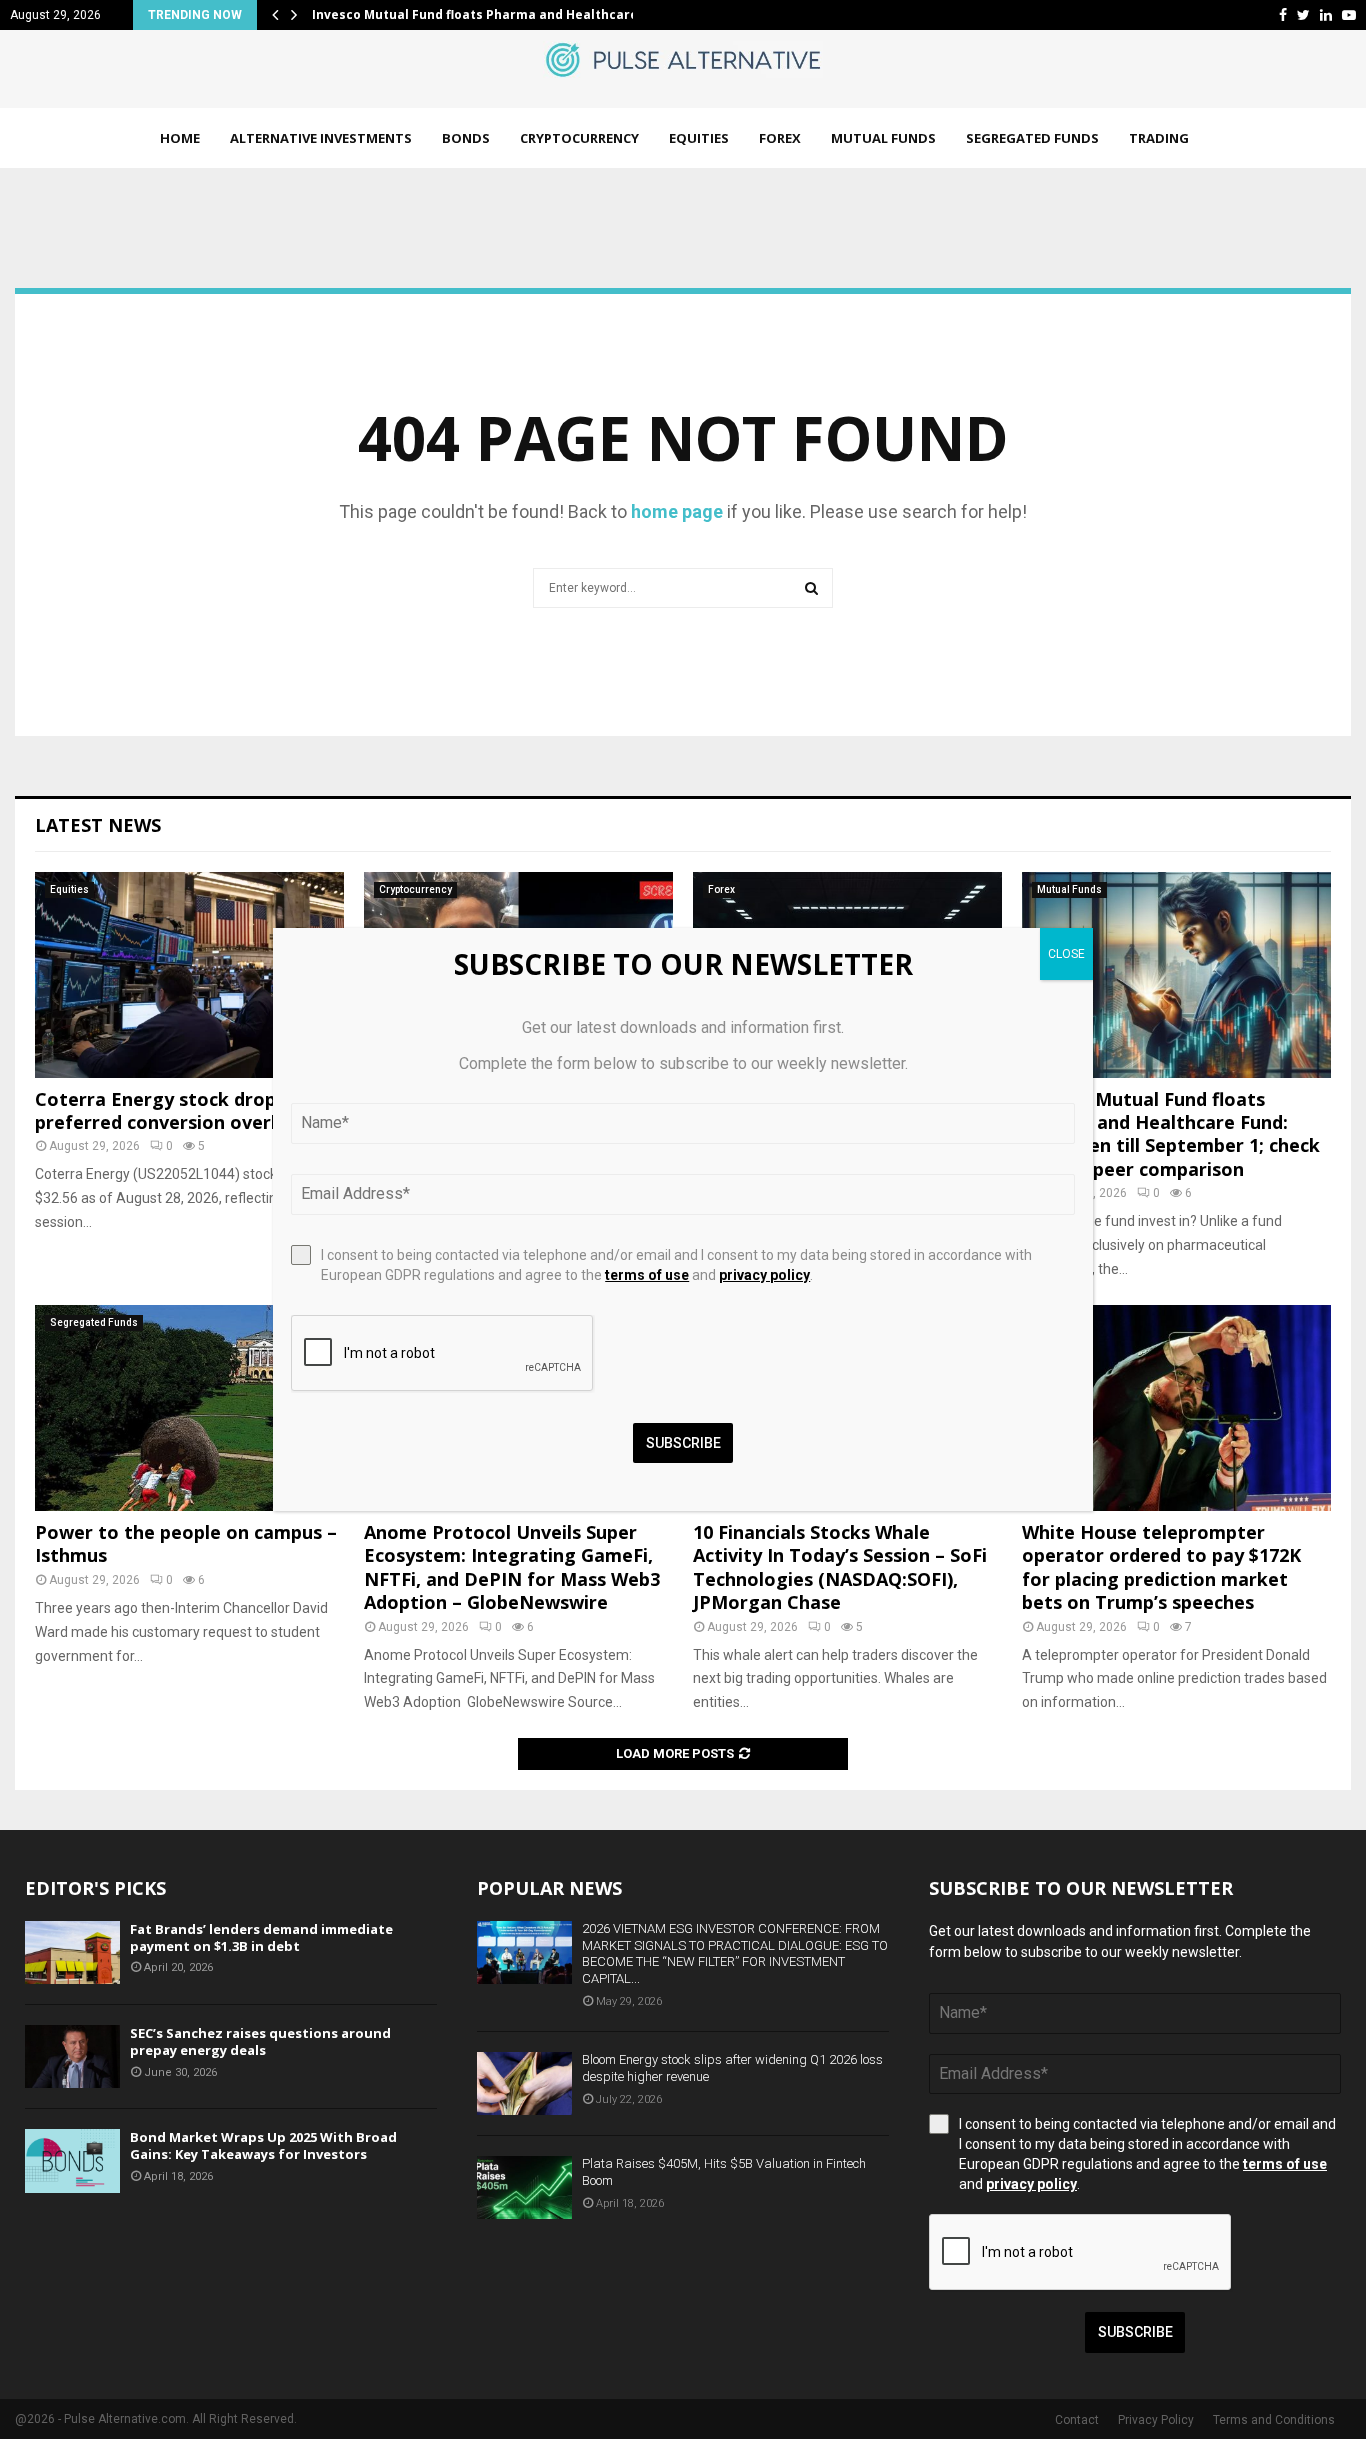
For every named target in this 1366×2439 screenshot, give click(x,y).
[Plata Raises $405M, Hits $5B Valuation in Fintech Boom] (524, 2187)
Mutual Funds (883, 138)
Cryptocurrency (579, 138)
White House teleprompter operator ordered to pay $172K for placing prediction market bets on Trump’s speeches (1161, 1567)
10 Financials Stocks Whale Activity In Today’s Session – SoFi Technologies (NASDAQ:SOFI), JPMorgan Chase (840, 1567)
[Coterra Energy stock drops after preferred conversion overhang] (189, 975)
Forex (780, 138)
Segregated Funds (1032, 138)
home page (677, 511)
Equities (699, 138)
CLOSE (1066, 954)
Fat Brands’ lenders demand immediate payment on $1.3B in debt (261, 1937)
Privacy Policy (1156, 2420)
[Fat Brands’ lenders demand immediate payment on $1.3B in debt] (72, 1952)
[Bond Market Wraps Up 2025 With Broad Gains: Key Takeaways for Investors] (72, 2160)
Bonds (466, 138)
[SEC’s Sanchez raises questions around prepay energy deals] (72, 2056)
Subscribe (1135, 2332)
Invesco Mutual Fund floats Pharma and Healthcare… (480, 14)
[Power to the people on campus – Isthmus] (189, 1408)
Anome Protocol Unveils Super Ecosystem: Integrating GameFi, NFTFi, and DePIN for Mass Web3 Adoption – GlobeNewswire (512, 1567)
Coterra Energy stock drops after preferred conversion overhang (186, 1110)
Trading (1159, 138)
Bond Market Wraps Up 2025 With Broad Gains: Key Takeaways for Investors (263, 2145)
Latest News (98, 825)
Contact (1077, 2420)
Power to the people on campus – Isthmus (186, 1543)
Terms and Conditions (1274, 2420)
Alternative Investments (321, 138)
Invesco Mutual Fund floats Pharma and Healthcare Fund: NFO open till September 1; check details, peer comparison (1171, 1134)
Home (180, 138)
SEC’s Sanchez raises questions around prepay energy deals (260, 2041)
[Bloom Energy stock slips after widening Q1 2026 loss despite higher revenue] (524, 2083)
